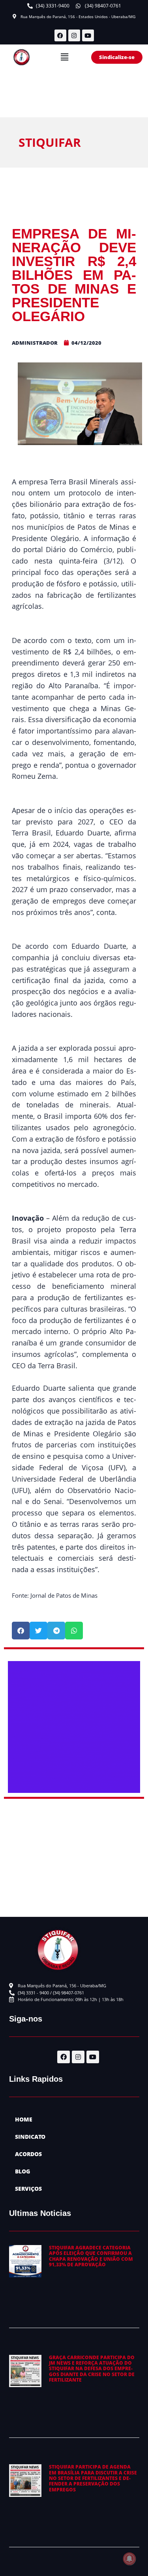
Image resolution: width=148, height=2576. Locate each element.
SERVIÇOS (28, 2189)
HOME (24, 2119)
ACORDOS (28, 2154)
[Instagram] (74, 35)
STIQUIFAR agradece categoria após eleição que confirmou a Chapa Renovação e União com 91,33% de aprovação (91, 2256)
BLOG (22, 2171)
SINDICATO (30, 2137)
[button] (64, 57)
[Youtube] (88, 35)
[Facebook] (60, 35)
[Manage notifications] (129, 2559)
